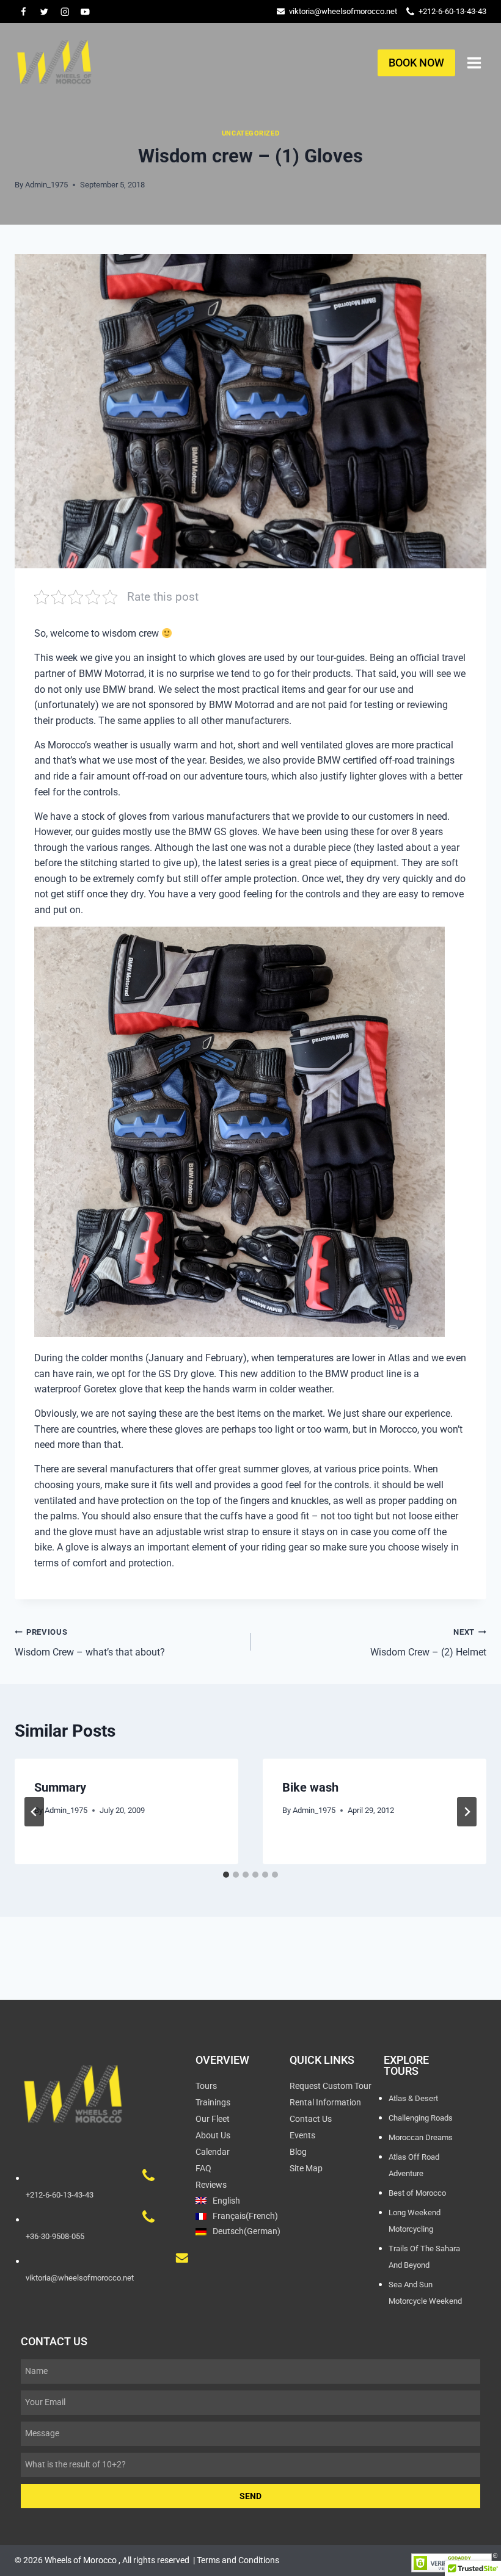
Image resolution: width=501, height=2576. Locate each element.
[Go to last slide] (34, 1812)
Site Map (306, 2168)
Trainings (213, 2102)
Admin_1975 (46, 185)
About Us (213, 2135)
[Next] (467, 1812)
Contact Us (311, 2119)
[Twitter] (44, 11)
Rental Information (325, 2102)
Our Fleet (213, 2119)
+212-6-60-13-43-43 (452, 11)
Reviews (211, 2185)
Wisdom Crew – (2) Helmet (428, 1643)
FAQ (203, 2168)
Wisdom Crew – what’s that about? (90, 1643)
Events (302, 2135)
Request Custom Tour (331, 2086)
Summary (60, 1787)
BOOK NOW (416, 63)
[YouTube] (85, 11)
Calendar (213, 2152)
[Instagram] (64, 11)
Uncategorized (250, 133)
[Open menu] (474, 63)
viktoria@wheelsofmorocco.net (343, 11)
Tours (206, 2086)
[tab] (226, 1875)
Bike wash (310, 1787)
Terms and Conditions (238, 2560)
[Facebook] (24, 11)
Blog (298, 2152)
